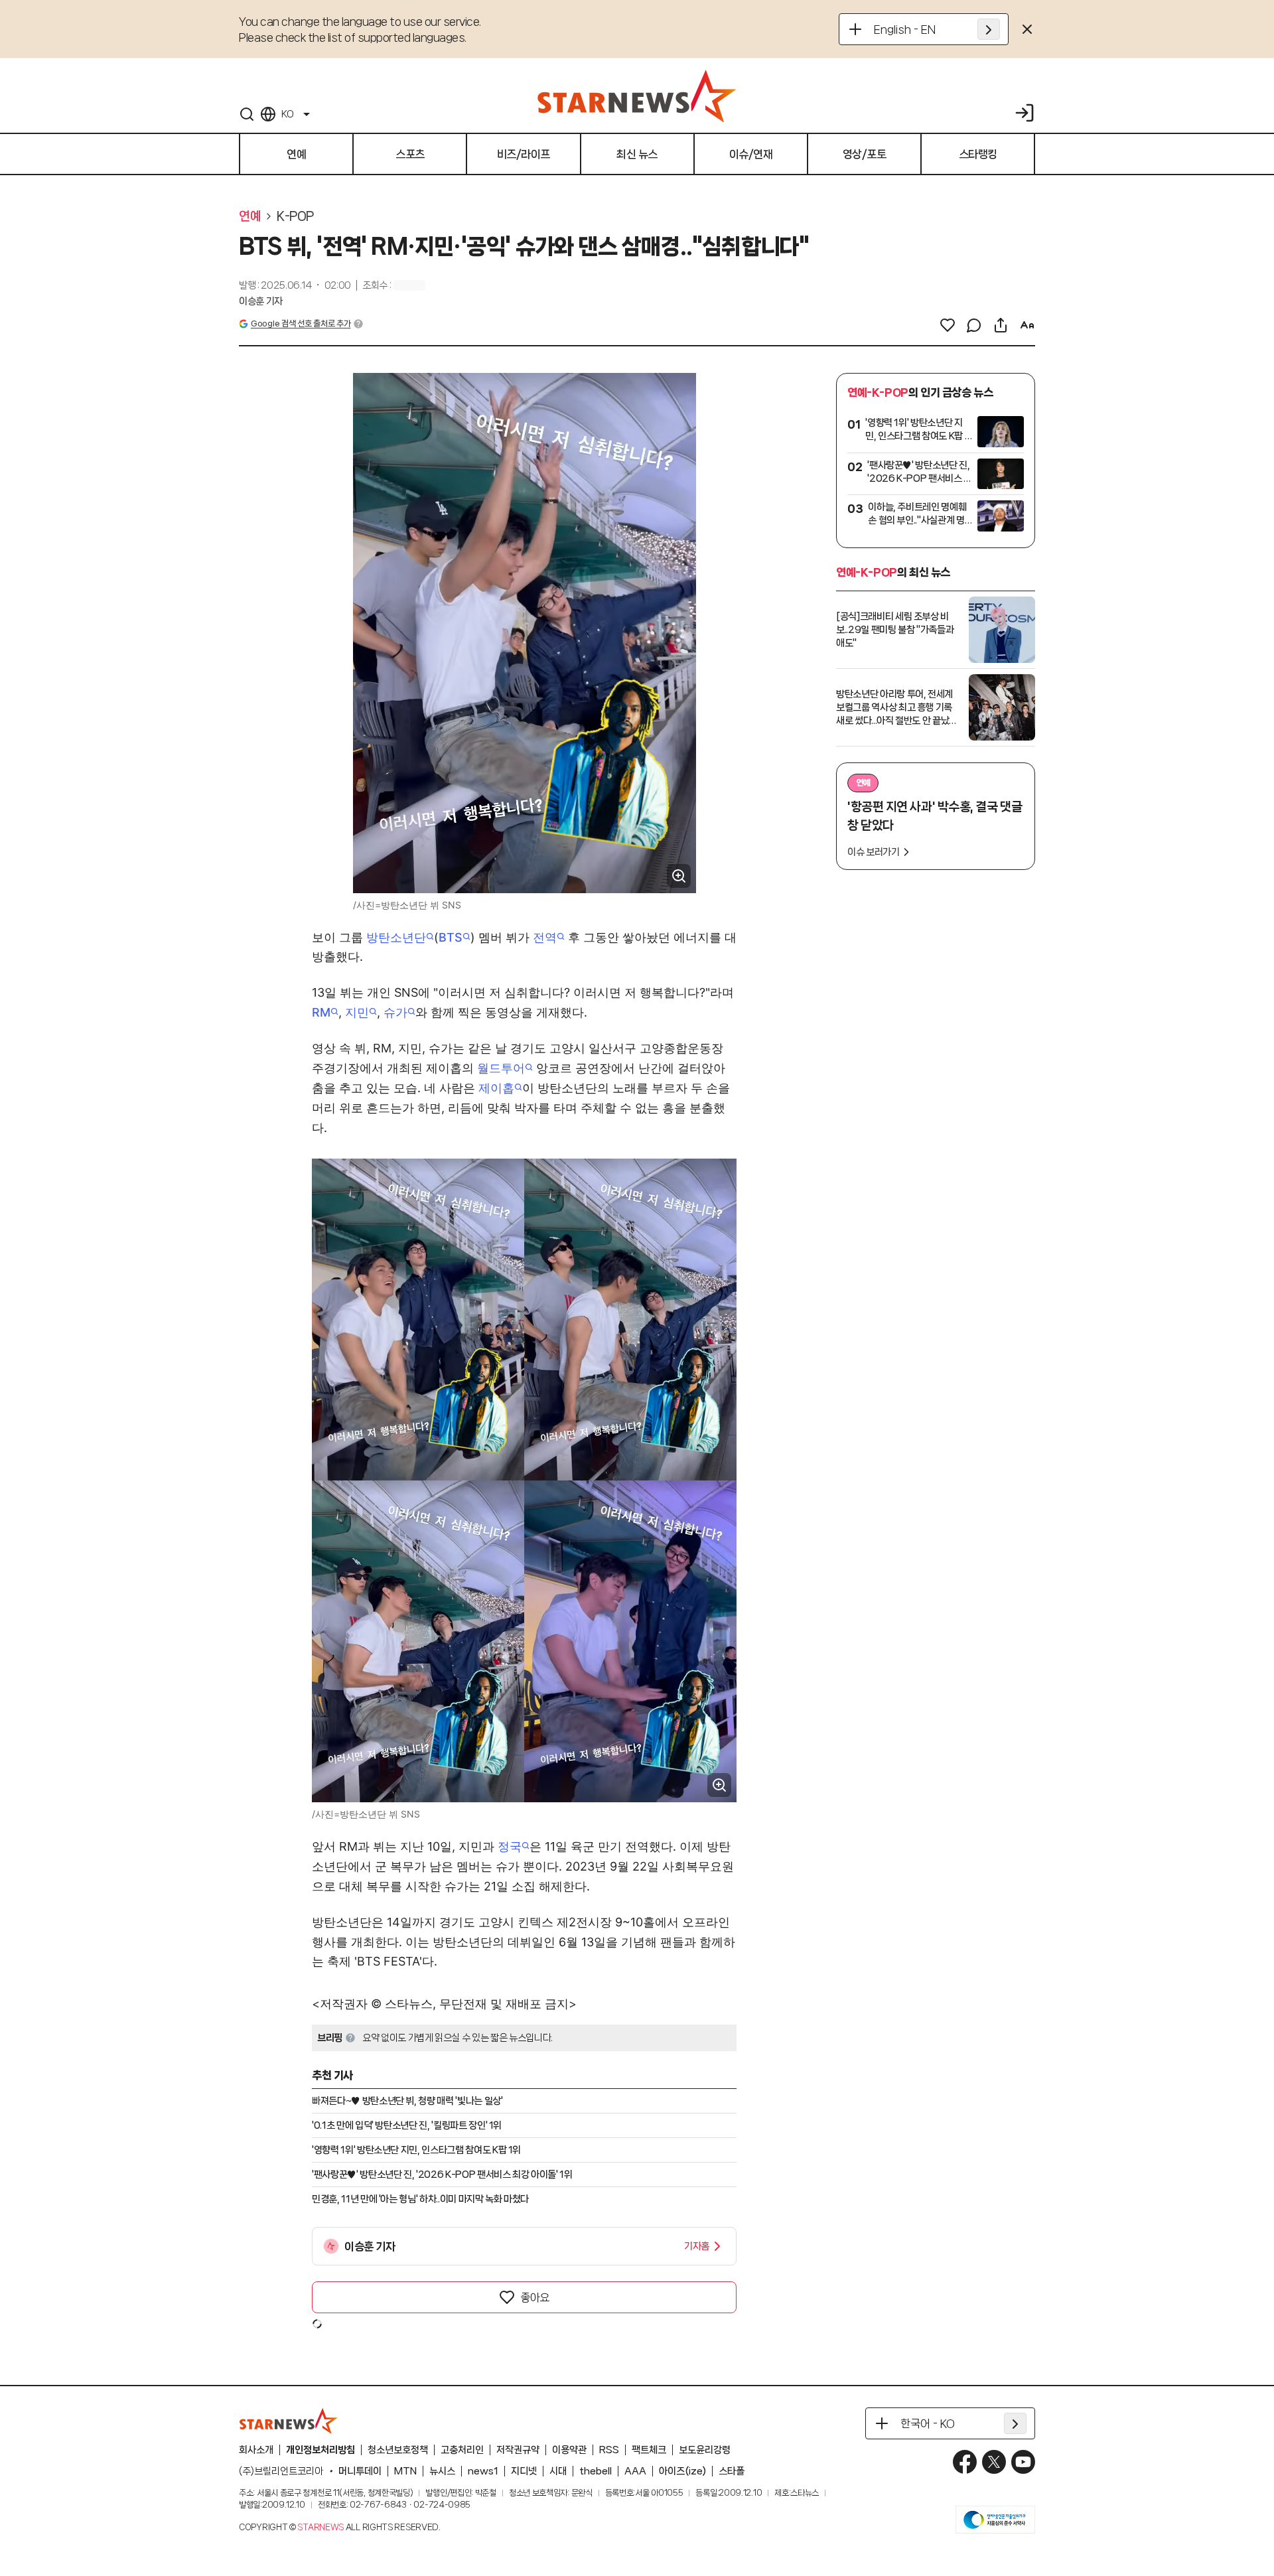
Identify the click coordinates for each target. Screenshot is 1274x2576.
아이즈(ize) (682, 2471)
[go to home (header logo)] (637, 96)
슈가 (395, 1012)
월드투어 (501, 1068)
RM (321, 1012)
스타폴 (732, 2471)
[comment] (974, 325)
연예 (250, 216)
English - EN (905, 29)
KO (287, 114)
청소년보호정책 (398, 2450)
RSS (609, 2450)
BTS (451, 937)
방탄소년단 (396, 937)
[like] (948, 325)
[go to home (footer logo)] (289, 2421)
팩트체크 (649, 2450)
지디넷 (524, 2471)
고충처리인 (462, 2450)
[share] (1001, 325)
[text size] (1027, 325)
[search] (247, 114)
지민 (357, 1012)
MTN (405, 2471)
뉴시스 (442, 2471)
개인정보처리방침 (320, 2450)
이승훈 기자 (261, 301)
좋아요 (535, 2297)
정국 (510, 1846)
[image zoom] (679, 876)
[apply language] (989, 29)
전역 (545, 937)
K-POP (295, 216)
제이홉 (496, 1088)
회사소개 (256, 2450)
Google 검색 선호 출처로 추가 (301, 323)
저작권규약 (518, 2450)
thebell (596, 2471)
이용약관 (569, 2450)
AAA (635, 2471)
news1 (483, 2471)
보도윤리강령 (705, 2450)
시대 (558, 2471)
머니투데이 (360, 2471)
